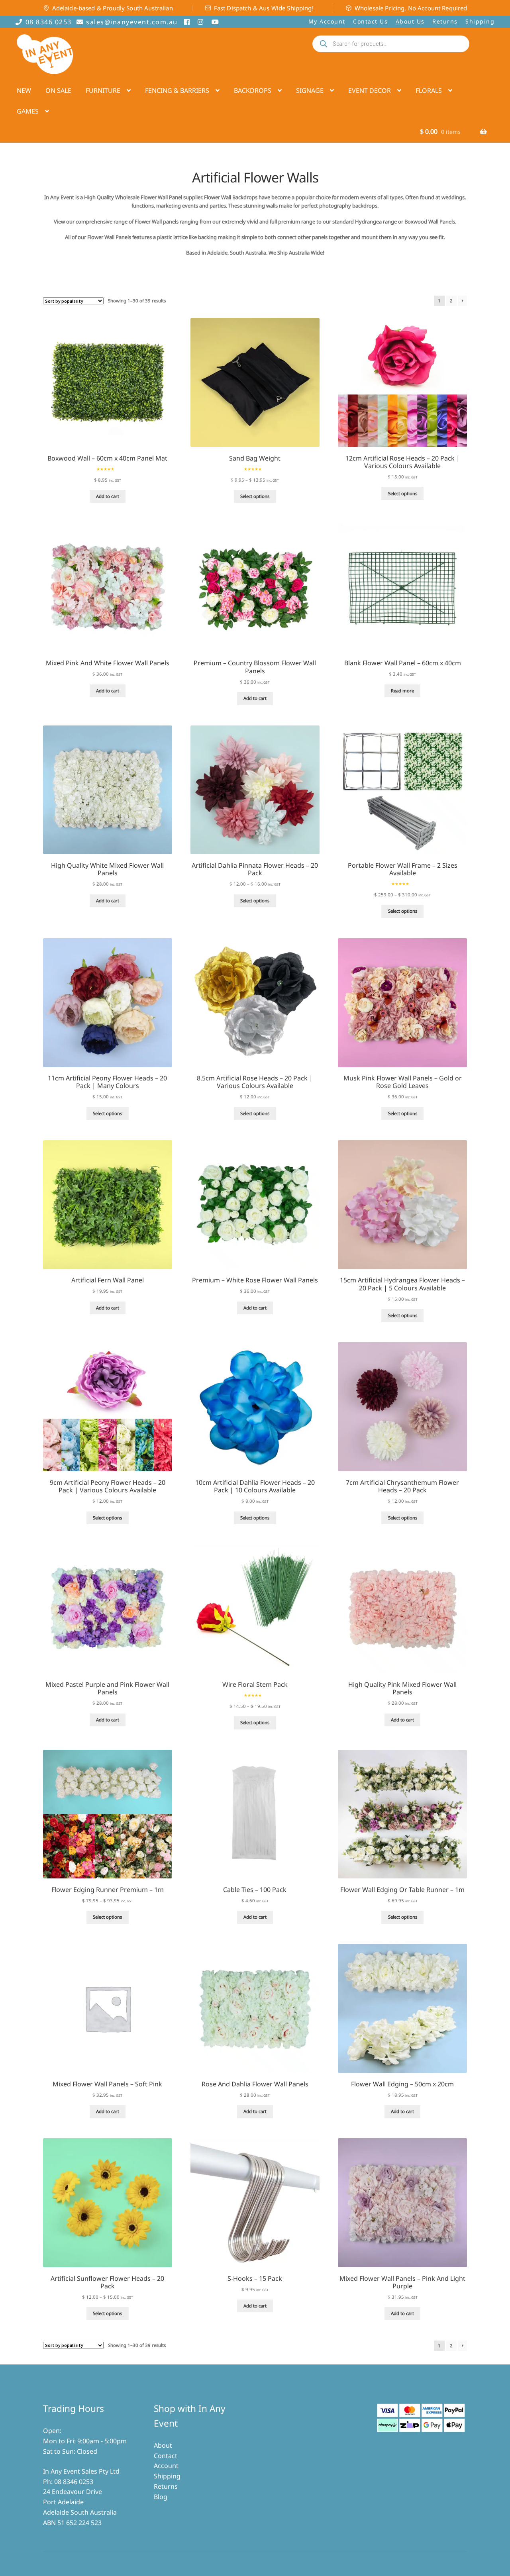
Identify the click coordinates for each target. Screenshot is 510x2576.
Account (166, 2466)
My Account (327, 21)
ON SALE (58, 90)
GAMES (28, 111)
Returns (445, 21)
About (163, 2445)
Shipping (480, 21)
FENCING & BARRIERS (177, 90)
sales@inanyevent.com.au (132, 22)
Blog (161, 2497)
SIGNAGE (310, 90)
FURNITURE (103, 90)
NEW (24, 90)
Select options (255, 496)
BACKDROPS (253, 90)
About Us (410, 21)
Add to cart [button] (108, 496)
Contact (166, 2456)
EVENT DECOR (370, 90)
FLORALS (429, 90)
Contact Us (370, 21)
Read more (402, 691)
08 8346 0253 (49, 22)
